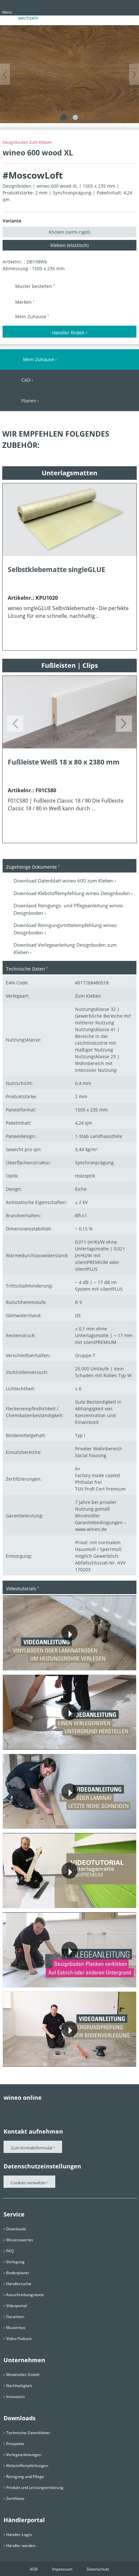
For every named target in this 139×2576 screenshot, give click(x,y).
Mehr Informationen (42, 1660)
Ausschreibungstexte (25, 2295)
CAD (26, 380)
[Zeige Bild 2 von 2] (75, 117)
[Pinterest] (20, 2110)
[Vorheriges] (5, 74)
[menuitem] (95, 9)
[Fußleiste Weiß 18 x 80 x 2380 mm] (69, 712)
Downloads (16, 2229)
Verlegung (15, 2262)
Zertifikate (15, 2498)
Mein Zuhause (31, 316)
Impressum (62, 2569)
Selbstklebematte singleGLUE (57, 569)
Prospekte (15, 2444)
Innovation (16, 2397)
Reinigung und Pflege (25, 2477)
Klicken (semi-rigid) (69, 232)
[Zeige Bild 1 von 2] (64, 117)
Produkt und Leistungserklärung (35, 2487)
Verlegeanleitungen (24, 2455)
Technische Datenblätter (28, 2433)
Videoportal (16, 2306)
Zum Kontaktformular (32, 2148)
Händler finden (68, 333)
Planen (29, 401)
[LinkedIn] (59, 2110)
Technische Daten (26, 969)
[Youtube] (33, 2110)
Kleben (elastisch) (69, 245)
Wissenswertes (20, 2240)
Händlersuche (19, 2284)
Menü (7, 12)
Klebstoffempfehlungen (27, 2466)
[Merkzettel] (118, 7)
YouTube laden (101, 1660)
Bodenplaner (18, 2273)
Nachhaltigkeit (19, 2386)
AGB (34, 2569)
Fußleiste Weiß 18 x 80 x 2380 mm (64, 762)
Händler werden (21, 2546)
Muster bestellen (34, 286)
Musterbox (16, 2328)
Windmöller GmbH (23, 2375)
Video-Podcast (19, 2339)
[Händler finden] (130, 7)
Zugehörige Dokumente (32, 867)
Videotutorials (21, 1589)
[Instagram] (46, 2110)
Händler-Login (19, 2535)
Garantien (15, 2317)
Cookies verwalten (29, 2183)
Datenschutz (98, 2569)
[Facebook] (7, 2110)
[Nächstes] (134, 74)
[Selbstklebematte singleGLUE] (69, 520)
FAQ (10, 2251)
